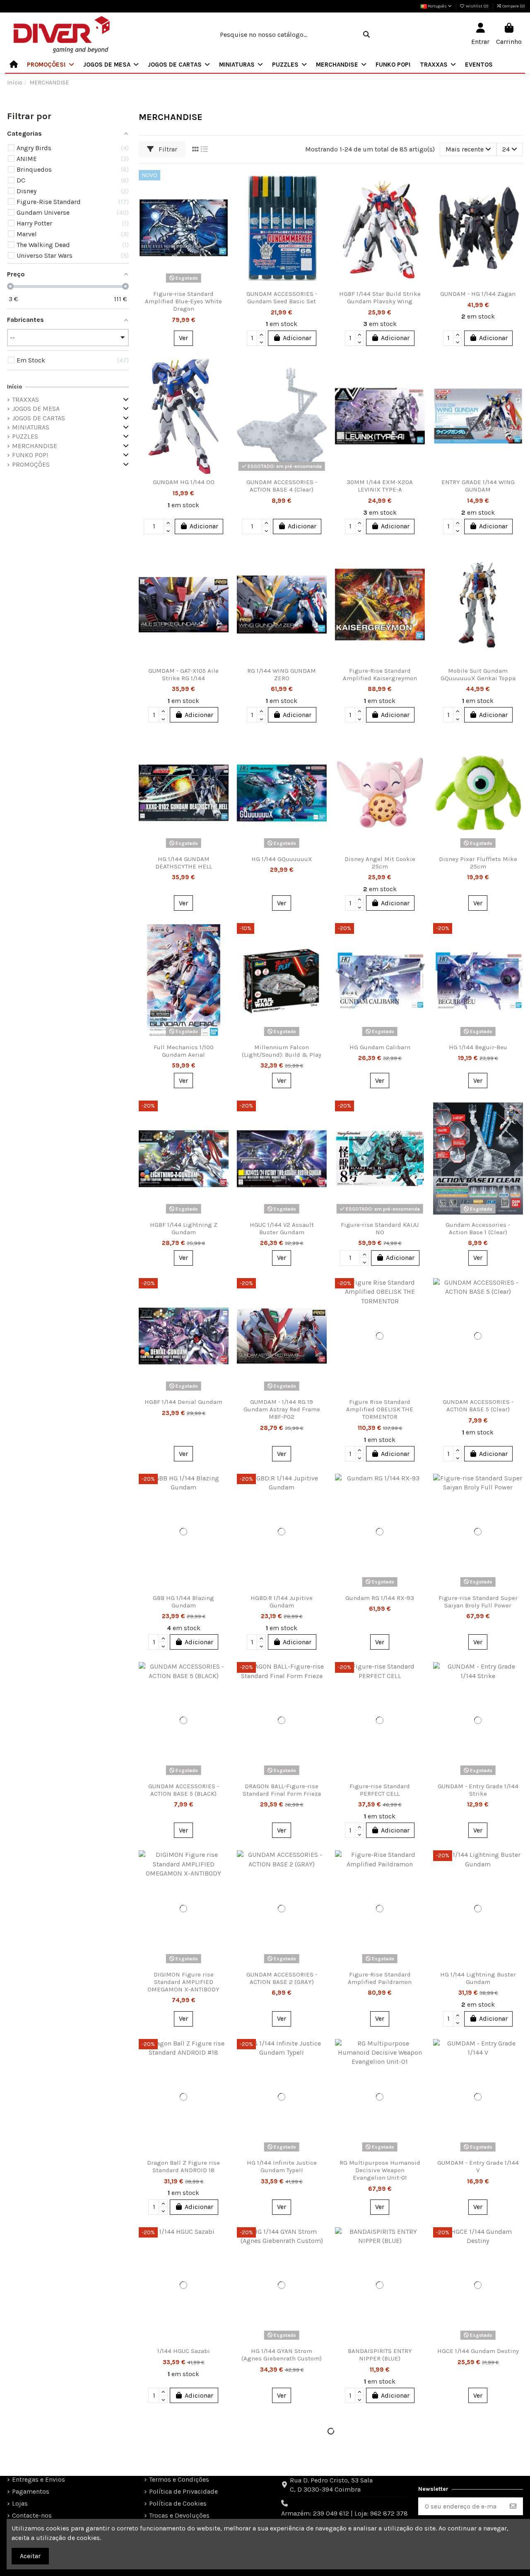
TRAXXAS (25, 399)
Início (14, 387)
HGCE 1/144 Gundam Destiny (478, 2351)
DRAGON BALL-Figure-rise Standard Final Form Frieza (282, 1790)
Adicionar (297, 338)
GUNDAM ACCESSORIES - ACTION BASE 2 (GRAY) (282, 1978)
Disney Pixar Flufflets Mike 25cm (478, 863)
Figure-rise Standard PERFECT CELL (380, 1790)
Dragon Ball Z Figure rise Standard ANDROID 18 (183, 2166)
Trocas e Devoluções (179, 2515)
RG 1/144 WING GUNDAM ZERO (282, 674)
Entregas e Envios (39, 2479)
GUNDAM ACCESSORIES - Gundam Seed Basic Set (282, 297)
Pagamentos (31, 2491)
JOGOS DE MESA (36, 409)
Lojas (20, 2503)
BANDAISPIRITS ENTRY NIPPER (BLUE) (380, 2355)
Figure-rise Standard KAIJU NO (380, 1228)
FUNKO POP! (30, 455)
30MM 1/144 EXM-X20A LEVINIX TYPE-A (380, 486)
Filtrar (167, 149)
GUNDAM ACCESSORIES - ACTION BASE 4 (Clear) (282, 486)
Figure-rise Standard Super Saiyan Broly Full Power (478, 1602)
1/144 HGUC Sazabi (184, 2351)
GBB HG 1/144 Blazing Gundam (183, 1602)
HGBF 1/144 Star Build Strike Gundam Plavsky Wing (380, 297)
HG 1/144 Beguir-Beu (478, 1047)
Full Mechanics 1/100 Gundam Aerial (184, 1051)
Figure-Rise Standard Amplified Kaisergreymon (380, 674)
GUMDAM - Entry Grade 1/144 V (478, 2166)
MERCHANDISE (35, 446)
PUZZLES (25, 436)
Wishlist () (477, 6)
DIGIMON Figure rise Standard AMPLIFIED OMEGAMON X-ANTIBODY (183, 1982)
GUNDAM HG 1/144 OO (184, 482)
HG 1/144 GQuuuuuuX (282, 859)
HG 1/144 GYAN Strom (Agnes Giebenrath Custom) (282, 2355)
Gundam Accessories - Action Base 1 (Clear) (478, 1228)
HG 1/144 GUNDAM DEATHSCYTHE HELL (184, 863)
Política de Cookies (178, 2503)
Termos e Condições (179, 2479)
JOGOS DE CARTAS (39, 418)
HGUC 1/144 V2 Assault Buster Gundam (282, 1228)
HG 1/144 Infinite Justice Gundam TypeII (282, 2166)
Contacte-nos (32, 2515)
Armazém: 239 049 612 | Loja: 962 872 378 (344, 2513)
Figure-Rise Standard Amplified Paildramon (380, 1978)
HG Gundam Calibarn (380, 1047)
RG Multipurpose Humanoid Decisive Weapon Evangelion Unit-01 (380, 2170)
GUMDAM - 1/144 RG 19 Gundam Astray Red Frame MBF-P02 (282, 1409)
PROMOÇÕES (31, 464)
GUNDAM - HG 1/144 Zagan (478, 294)
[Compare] (222, 199)
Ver (183, 338)
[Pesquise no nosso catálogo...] (366, 35)
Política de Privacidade (183, 2491)
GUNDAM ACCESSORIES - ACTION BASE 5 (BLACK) (184, 1790)
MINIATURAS (31, 427)
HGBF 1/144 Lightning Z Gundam (184, 1228)
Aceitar (30, 2556)
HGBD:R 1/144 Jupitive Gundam (282, 1602)
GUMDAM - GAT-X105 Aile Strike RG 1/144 (183, 674)
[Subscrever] (513, 2506)
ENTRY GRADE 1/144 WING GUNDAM (478, 486)
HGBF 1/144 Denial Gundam (183, 1402)
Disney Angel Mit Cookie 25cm (380, 863)
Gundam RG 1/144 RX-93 (380, 1598)
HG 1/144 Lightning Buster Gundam (478, 1978)
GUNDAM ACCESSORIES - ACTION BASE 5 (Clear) (478, 1406)
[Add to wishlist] (222, 183)
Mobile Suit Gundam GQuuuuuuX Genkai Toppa (478, 674)
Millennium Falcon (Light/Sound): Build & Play (282, 1051)
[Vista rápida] (222, 214)
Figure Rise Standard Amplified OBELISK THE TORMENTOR (380, 1409)
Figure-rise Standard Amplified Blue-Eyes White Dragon (183, 301)
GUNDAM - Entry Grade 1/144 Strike (478, 1790)
